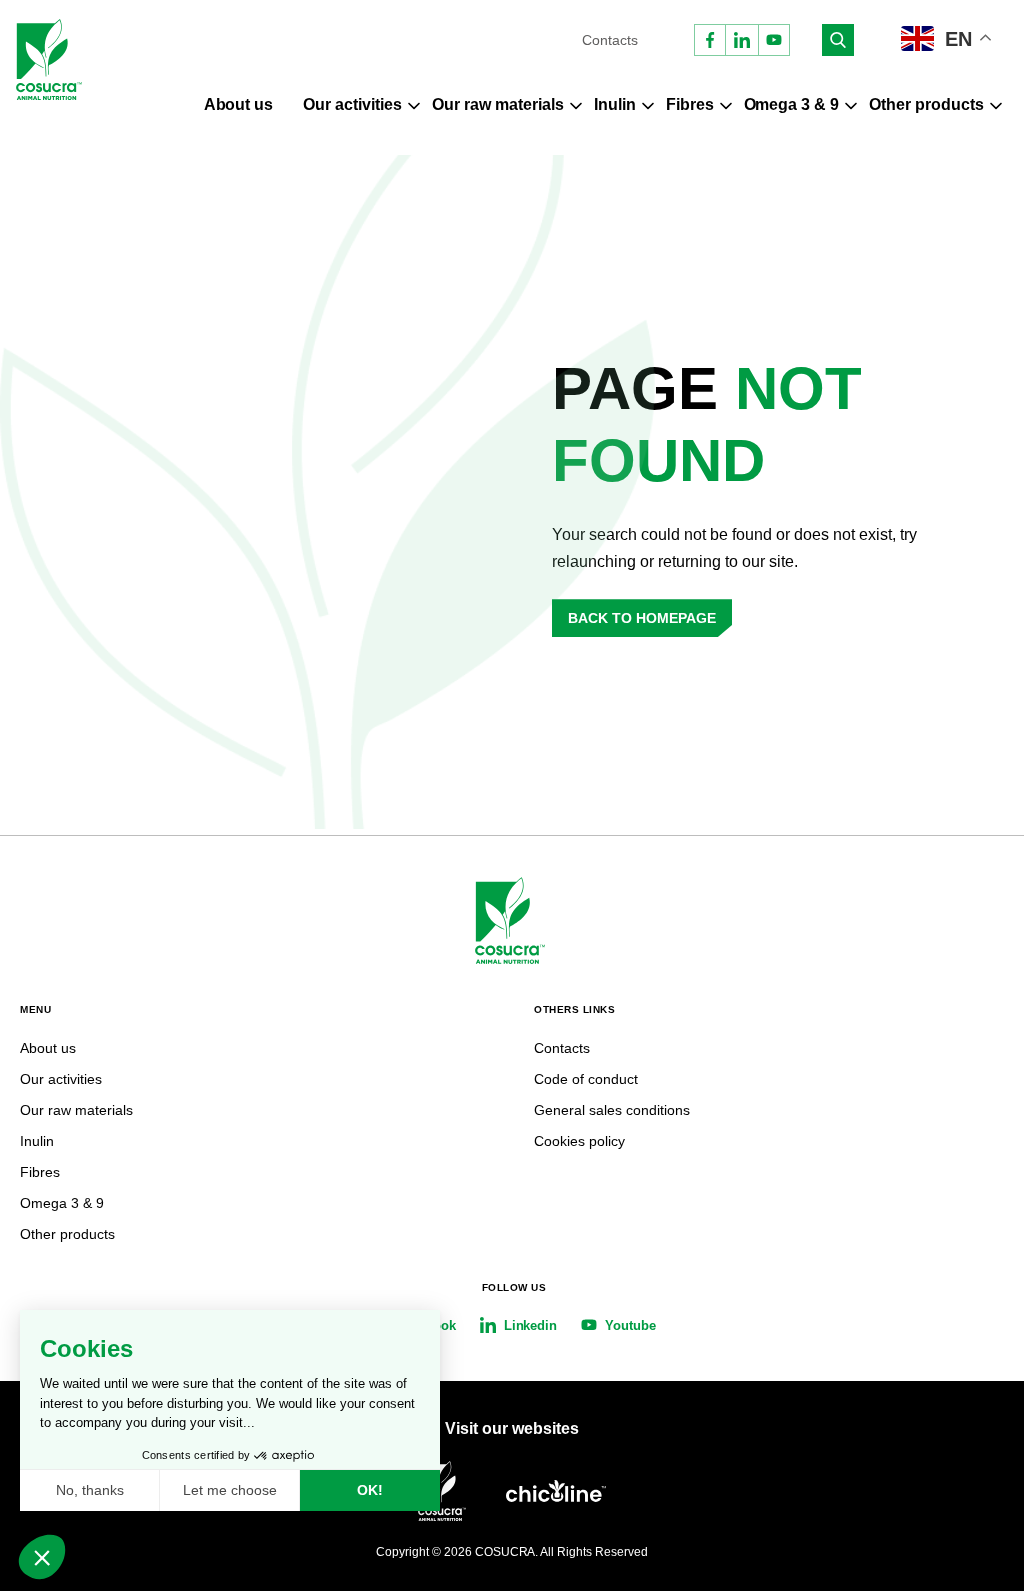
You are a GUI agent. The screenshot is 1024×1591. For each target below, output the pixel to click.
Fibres (690, 104)
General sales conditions (612, 1110)
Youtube (630, 1325)
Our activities (352, 104)
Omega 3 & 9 (792, 104)
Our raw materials (498, 104)
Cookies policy (579, 1141)
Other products (926, 104)
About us (239, 104)
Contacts (610, 40)
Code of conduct (586, 1079)
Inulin (615, 104)
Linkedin (531, 1325)
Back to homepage (642, 618)
